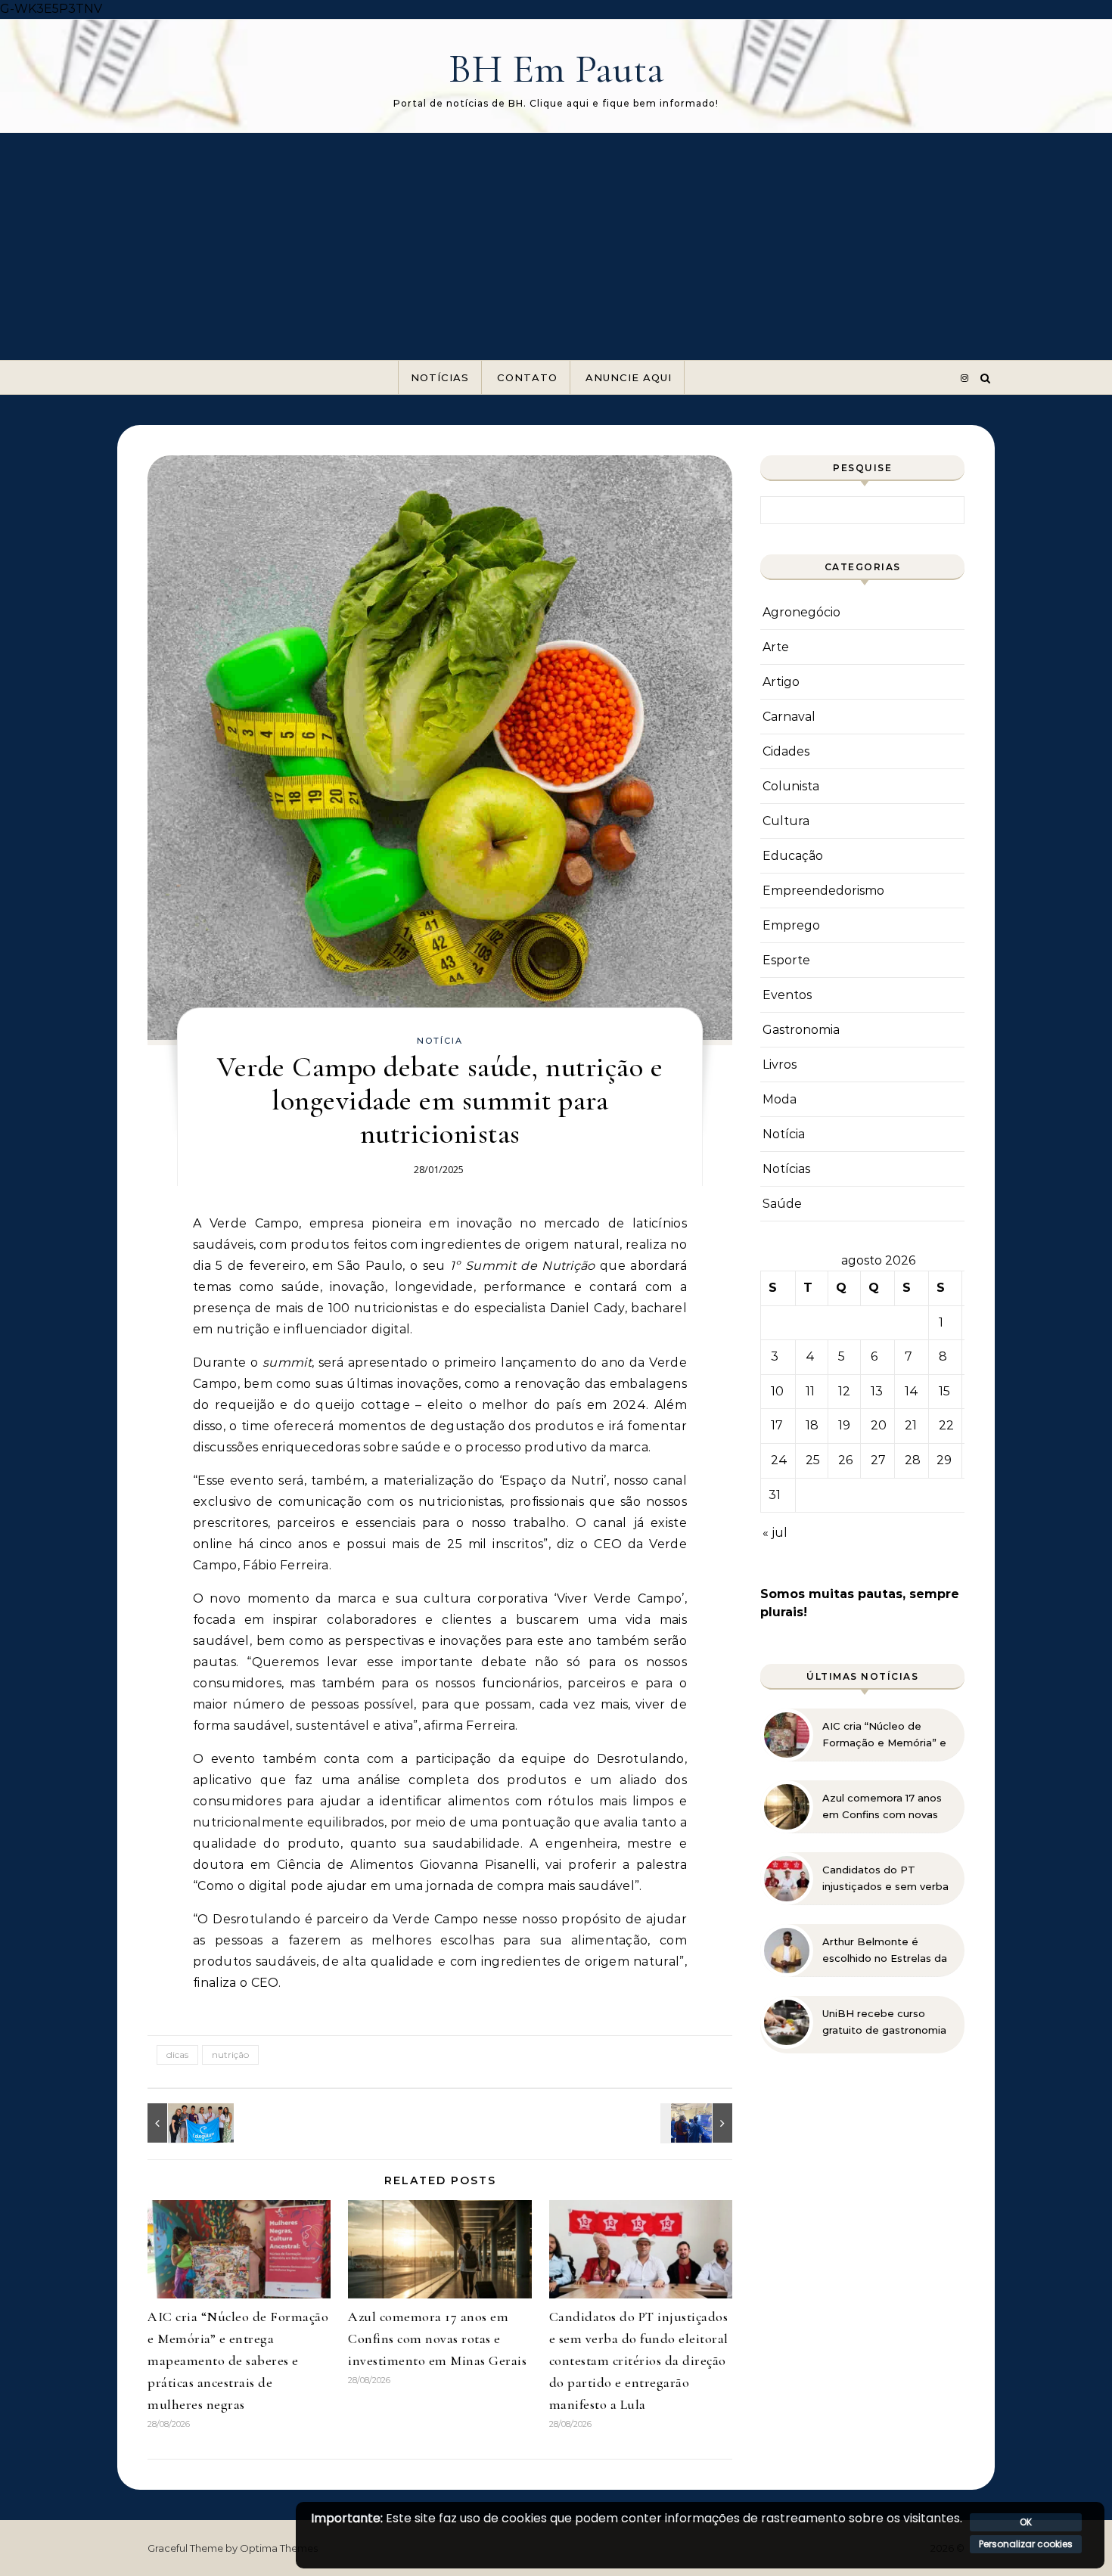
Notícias (440, 377)
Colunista (791, 786)
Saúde (782, 1204)
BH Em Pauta (556, 68)
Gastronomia (801, 1030)
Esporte (786, 960)
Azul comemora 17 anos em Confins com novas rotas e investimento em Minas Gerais (437, 2339)
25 (813, 1460)
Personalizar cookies (1026, 2544)
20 (879, 1425)
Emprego (791, 925)
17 (777, 1425)
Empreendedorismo (823, 891)
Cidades (786, 751)
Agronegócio (801, 612)
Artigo (781, 682)
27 (878, 1460)
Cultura (786, 821)
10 (777, 1391)
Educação (793, 856)
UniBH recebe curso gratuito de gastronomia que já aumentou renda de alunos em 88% (884, 2022)
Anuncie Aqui (629, 377)
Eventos (787, 995)
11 (810, 1391)
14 (912, 1391)
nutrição (230, 2055)
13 (877, 1391)
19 (844, 1425)
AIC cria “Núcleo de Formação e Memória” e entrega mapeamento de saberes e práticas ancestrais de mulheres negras (238, 2360)
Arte (776, 647)
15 (944, 1391)
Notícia (440, 1041)
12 (844, 1391)
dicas (177, 2055)
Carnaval (789, 717)
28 (913, 1460)
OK (1026, 2522)
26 (845, 1460)
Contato (527, 377)
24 (779, 1460)
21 (911, 1425)
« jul (775, 1533)
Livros (780, 1065)
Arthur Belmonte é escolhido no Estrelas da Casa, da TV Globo (885, 1951)
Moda (780, 1099)
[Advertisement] (556, 247)
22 (946, 1425)
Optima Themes (279, 2548)
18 (812, 1425)
